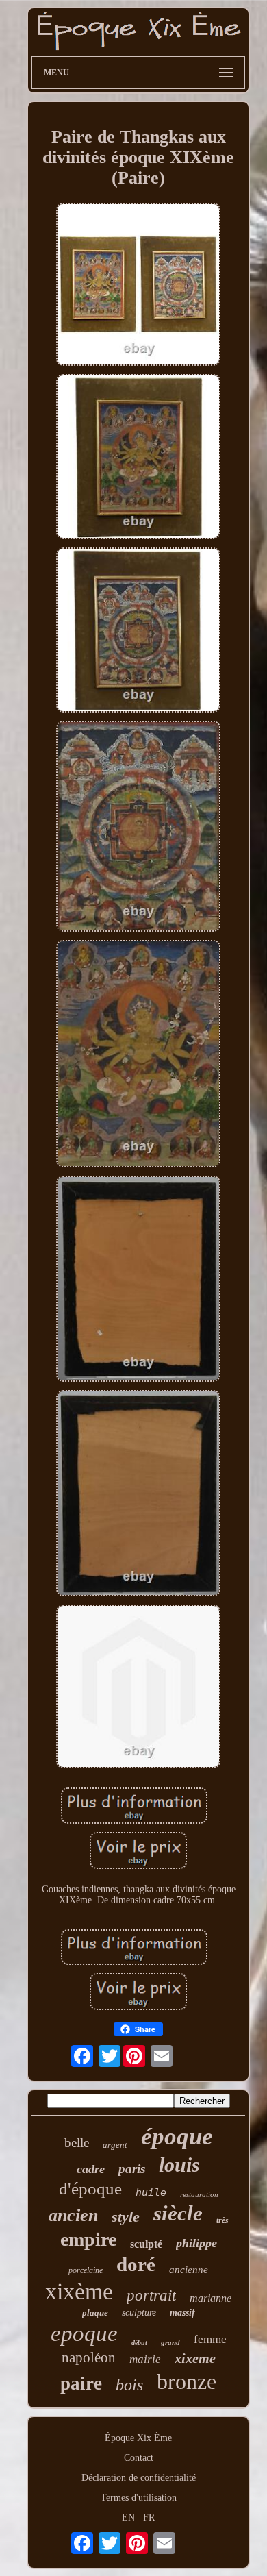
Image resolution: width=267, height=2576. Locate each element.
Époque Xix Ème (138, 2438)
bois (129, 2385)
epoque (84, 2333)
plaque (95, 2313)
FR (149, 2517)
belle (77, 2143)
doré (136, 2264)
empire (88, 2239)
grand (170, 2342)
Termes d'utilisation (139, 2498)
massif (182, 2313)
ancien (73, 2215)
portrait (151, 2295)
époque (177, 2137)
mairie (145, 2359)
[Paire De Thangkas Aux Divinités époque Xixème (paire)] (138, 286)
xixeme (195, 2358)
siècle (178, 2213)
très (222, 2220)
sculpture (139, 2313)
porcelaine (86, 2270)
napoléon (89, 2357)
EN (128, 2517)
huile (151, 2192)
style (126, 2217)
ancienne (189, 2270)
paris (132, 2169)
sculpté (146, 2244)
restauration (199, 2194)
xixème (79, 2291)
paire (81, 2383)
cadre (91, 2169)
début (139, 2343)
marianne (211, 2298)
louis (179, 2165)
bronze (187, 2381)
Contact (139, 2458)
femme (210, 2339)
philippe (196, 2243)
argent (115, 2145)
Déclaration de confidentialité (139, 2478)
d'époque (90, 2189)
